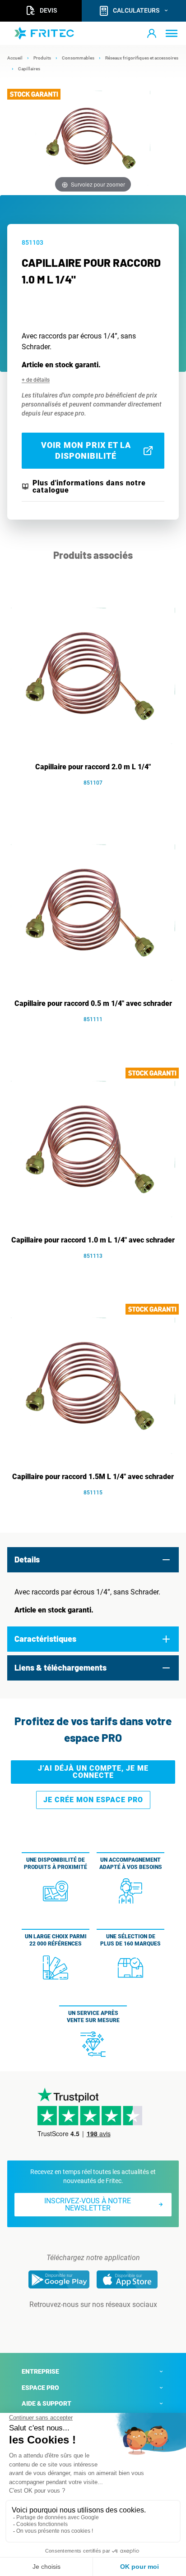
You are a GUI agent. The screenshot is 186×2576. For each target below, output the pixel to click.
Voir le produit (98, 796)
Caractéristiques (45, 1639)
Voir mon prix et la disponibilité (86, 450)
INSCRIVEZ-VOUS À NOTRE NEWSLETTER (88, 2204)
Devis (48, 10)
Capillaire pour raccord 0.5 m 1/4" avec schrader (93, 1003)
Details (27, 1559)
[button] (152, 33)
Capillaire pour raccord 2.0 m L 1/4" (93, 767)
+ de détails (36, 380)
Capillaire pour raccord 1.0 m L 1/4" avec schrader (93, 1240)
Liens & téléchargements (60, 1667)
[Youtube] (106, 2323)
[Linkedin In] (80, 2323)
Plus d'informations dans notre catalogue (89, 487)
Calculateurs (136, 10)
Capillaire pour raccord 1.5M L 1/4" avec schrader (93, 1477)
